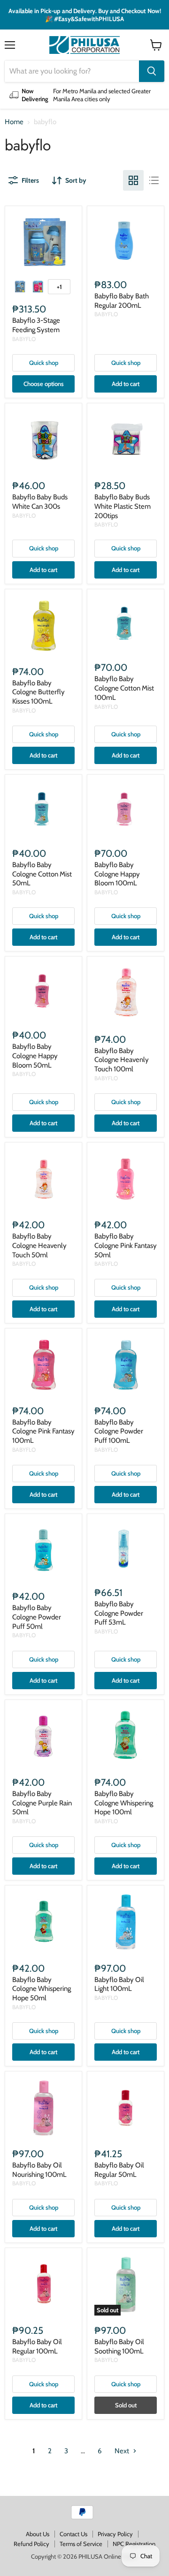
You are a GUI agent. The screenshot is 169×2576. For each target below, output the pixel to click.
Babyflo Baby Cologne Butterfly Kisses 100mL (38, 692)
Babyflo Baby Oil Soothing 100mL (119, 2346)
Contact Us (73, 2534)
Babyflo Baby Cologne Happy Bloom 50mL (35, 1056)
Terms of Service (81, 2544)
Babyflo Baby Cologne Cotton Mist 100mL (124, 688)
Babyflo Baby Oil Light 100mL (119, 1984)
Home (14, 122)
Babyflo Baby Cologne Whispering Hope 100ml (124, 1803)
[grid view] (133, 180)
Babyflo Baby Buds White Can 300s (40, 502)
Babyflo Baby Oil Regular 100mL (37, 2346)
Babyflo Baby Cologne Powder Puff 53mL (119, 1613)
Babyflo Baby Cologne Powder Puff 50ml (37, 1617)
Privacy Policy (115, 2534)
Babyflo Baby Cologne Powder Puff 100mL (119, 1431)
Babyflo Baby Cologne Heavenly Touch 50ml (39, 1245)
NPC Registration (134, 2544)
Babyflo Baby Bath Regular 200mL (122, 301)
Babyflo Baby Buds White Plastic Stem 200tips (123, 506)
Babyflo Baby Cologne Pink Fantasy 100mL (43, 1431)
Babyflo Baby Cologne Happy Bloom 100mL (117, 874)
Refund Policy (31, 2544)
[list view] (154, 180)
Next (123, 2451)
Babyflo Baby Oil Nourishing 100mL (39, 2170)
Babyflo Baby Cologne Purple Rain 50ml (42, 1803)
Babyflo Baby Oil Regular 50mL (119, 2170)
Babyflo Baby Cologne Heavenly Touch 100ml (122, 1060)
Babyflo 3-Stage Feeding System (36, 325)
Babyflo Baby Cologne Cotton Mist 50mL (42, 874)
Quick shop (44, 363)
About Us (38, 2534)
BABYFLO (24, 339)
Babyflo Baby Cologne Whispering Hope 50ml (42, 1989)
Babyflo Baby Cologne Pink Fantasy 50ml (126, 1245)
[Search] (152, 71)
